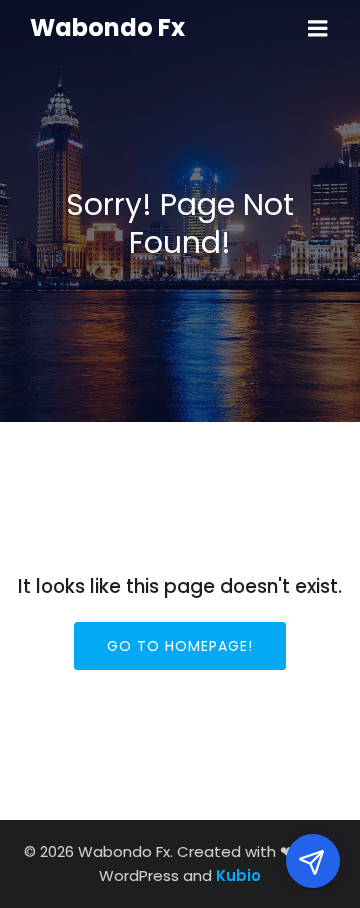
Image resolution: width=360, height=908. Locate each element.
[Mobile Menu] (318, 29)
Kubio (238, 875)
